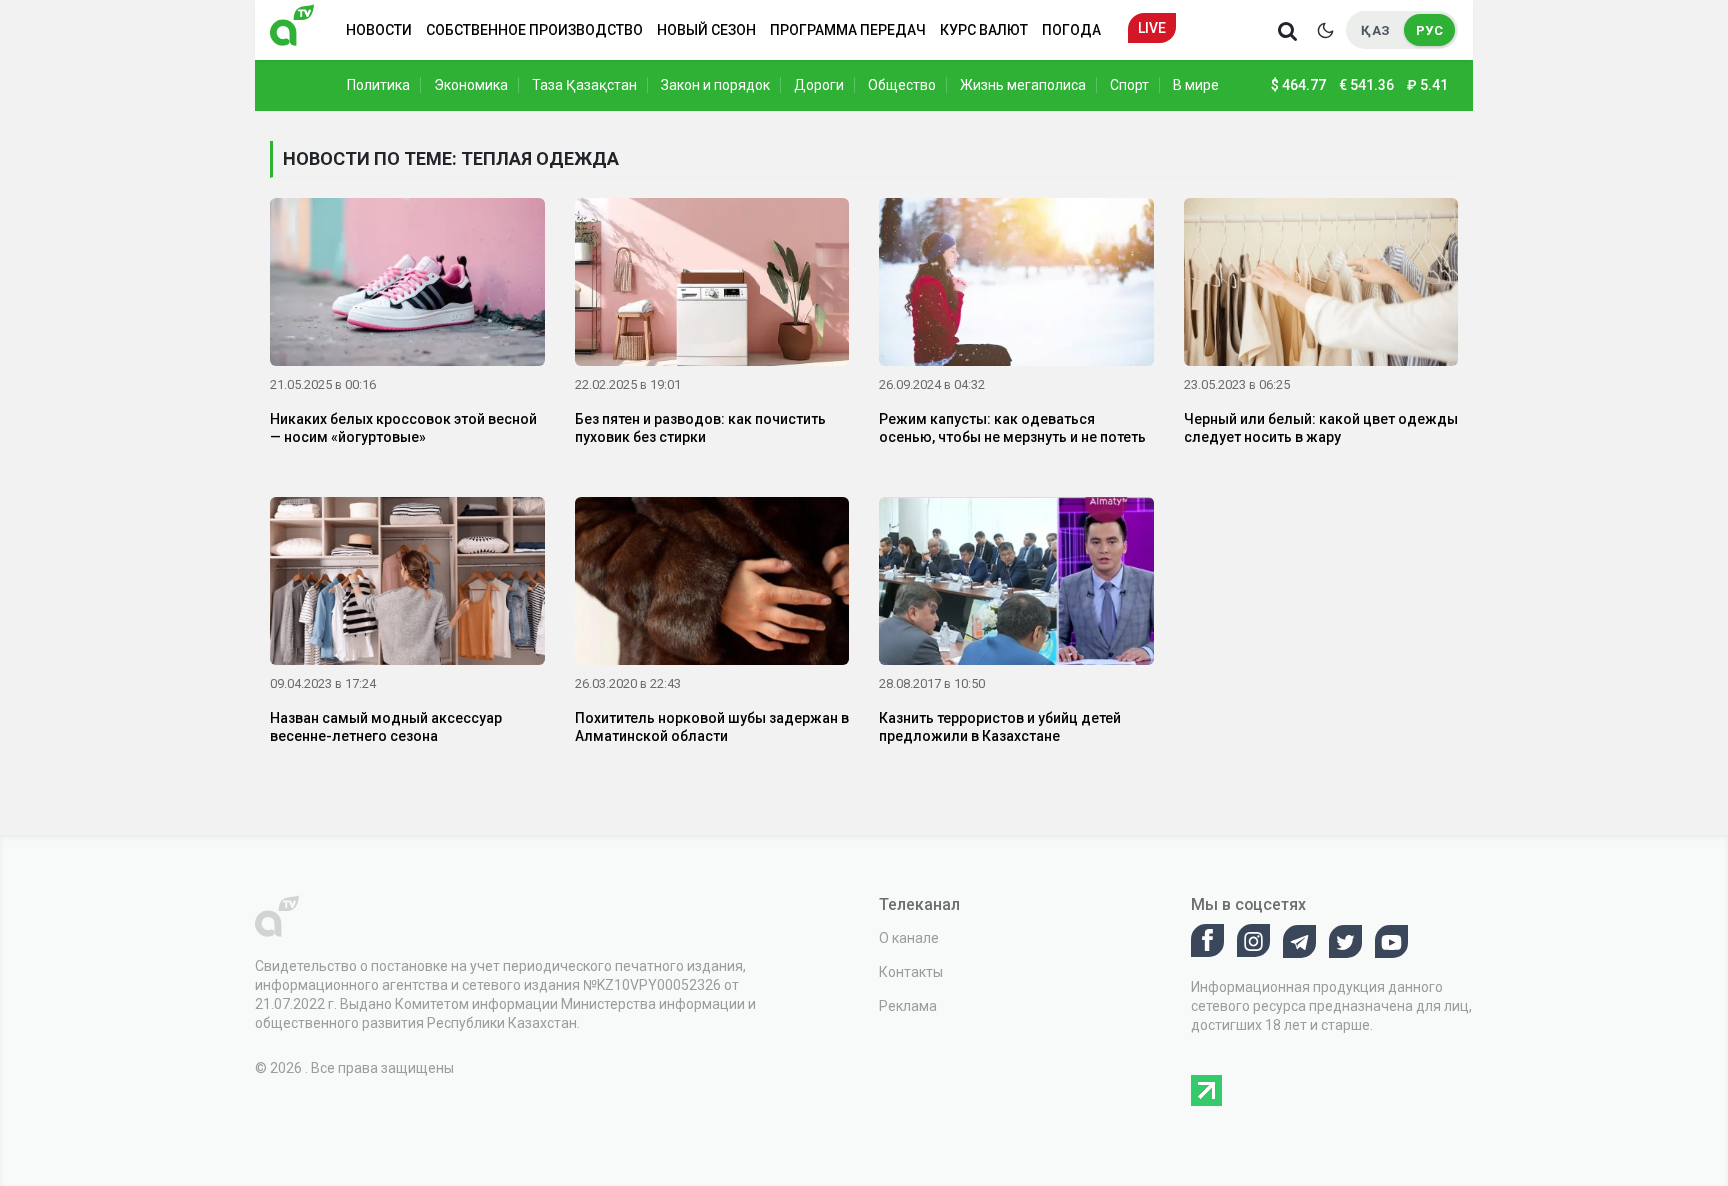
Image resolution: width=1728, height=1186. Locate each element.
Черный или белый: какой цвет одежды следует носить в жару (1321, 428)
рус (1429, 30)
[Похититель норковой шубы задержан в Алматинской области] (712, 585)
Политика (378, 85)
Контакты (911, 972)
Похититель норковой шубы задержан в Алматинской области (712, 727)
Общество (902, 85)
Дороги (819, 85)
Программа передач (848, 30)
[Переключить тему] (1325, 30)
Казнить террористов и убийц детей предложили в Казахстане (1000, 727)
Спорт (1129, 85)
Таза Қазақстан (584, 85)
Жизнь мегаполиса (1023, 85)
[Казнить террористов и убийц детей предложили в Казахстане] (1016, 585)
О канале (909, 938)
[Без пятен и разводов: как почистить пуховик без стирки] (712, 286)
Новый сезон (706, 30)
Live (1152, 28)
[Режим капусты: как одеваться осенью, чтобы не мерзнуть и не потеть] (1016, 286)
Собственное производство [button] (534, 30)
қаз (1375, 30)
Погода (1071, 30)
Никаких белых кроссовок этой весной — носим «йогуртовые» (403, 428)
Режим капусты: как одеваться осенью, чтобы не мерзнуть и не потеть (1012, 428)
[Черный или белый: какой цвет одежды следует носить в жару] (1321, 286)
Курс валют (984, 30)
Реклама (908, 1006)
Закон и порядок (715, 85)
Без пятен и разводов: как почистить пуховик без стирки (700, 428)
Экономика (471, 85)
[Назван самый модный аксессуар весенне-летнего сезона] (407, 585)
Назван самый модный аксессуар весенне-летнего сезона (386, 727)
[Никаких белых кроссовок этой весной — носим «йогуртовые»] (407, 286)
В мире (1196, 85)
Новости (379, 30)
